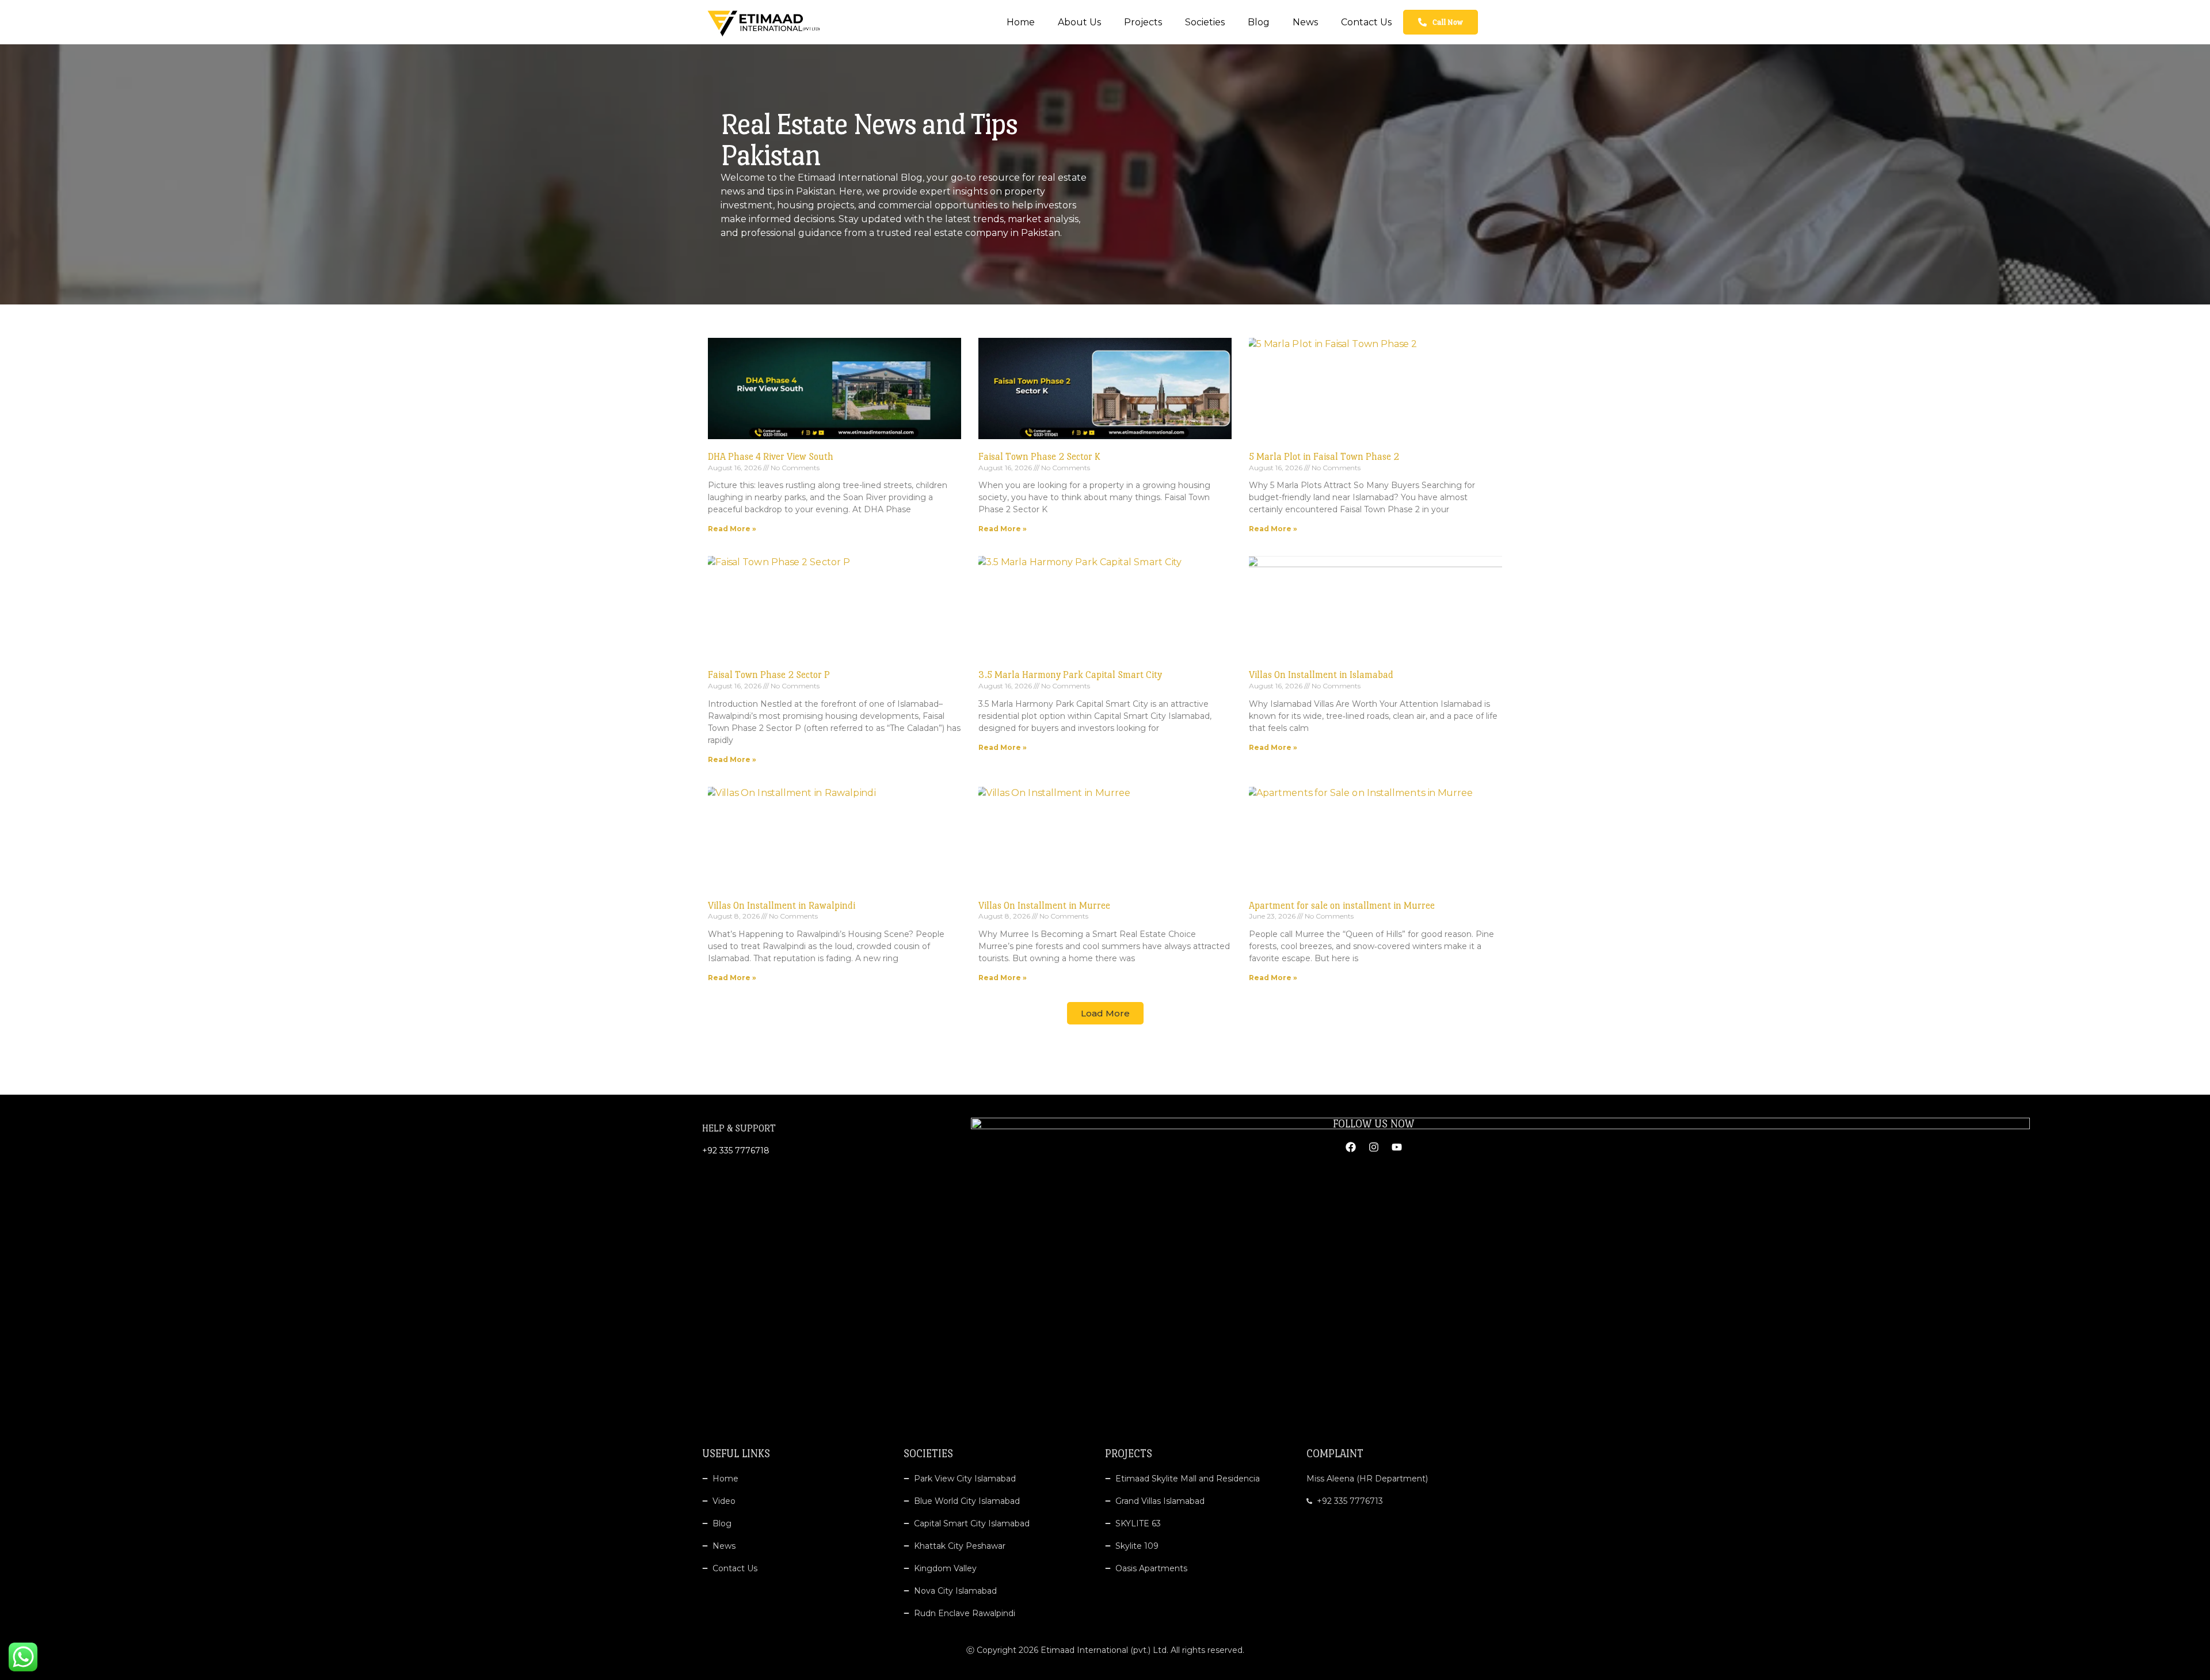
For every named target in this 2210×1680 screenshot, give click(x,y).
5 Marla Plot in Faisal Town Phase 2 (1324, 457)
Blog (1259, 22)
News (1305, 22)
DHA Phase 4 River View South (771, 457)
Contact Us (1366, 22)
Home (1021, 22)
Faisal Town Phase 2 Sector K (1039, 457)
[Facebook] (1351, 1147)
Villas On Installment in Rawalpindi (782, 906)
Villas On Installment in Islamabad (1321, 675)
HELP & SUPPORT (739, 1128)
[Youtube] (1397, 1147)
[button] (1105, 1013)
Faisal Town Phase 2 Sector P (769, 675)
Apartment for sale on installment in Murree (1342, 906)
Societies (1205, 22)
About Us (1079, 22)
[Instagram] (1374, 1147)
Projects (1143, 22)
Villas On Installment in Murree (1044, 906)
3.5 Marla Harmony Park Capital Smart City (1070, 675)
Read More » (732, 529)
